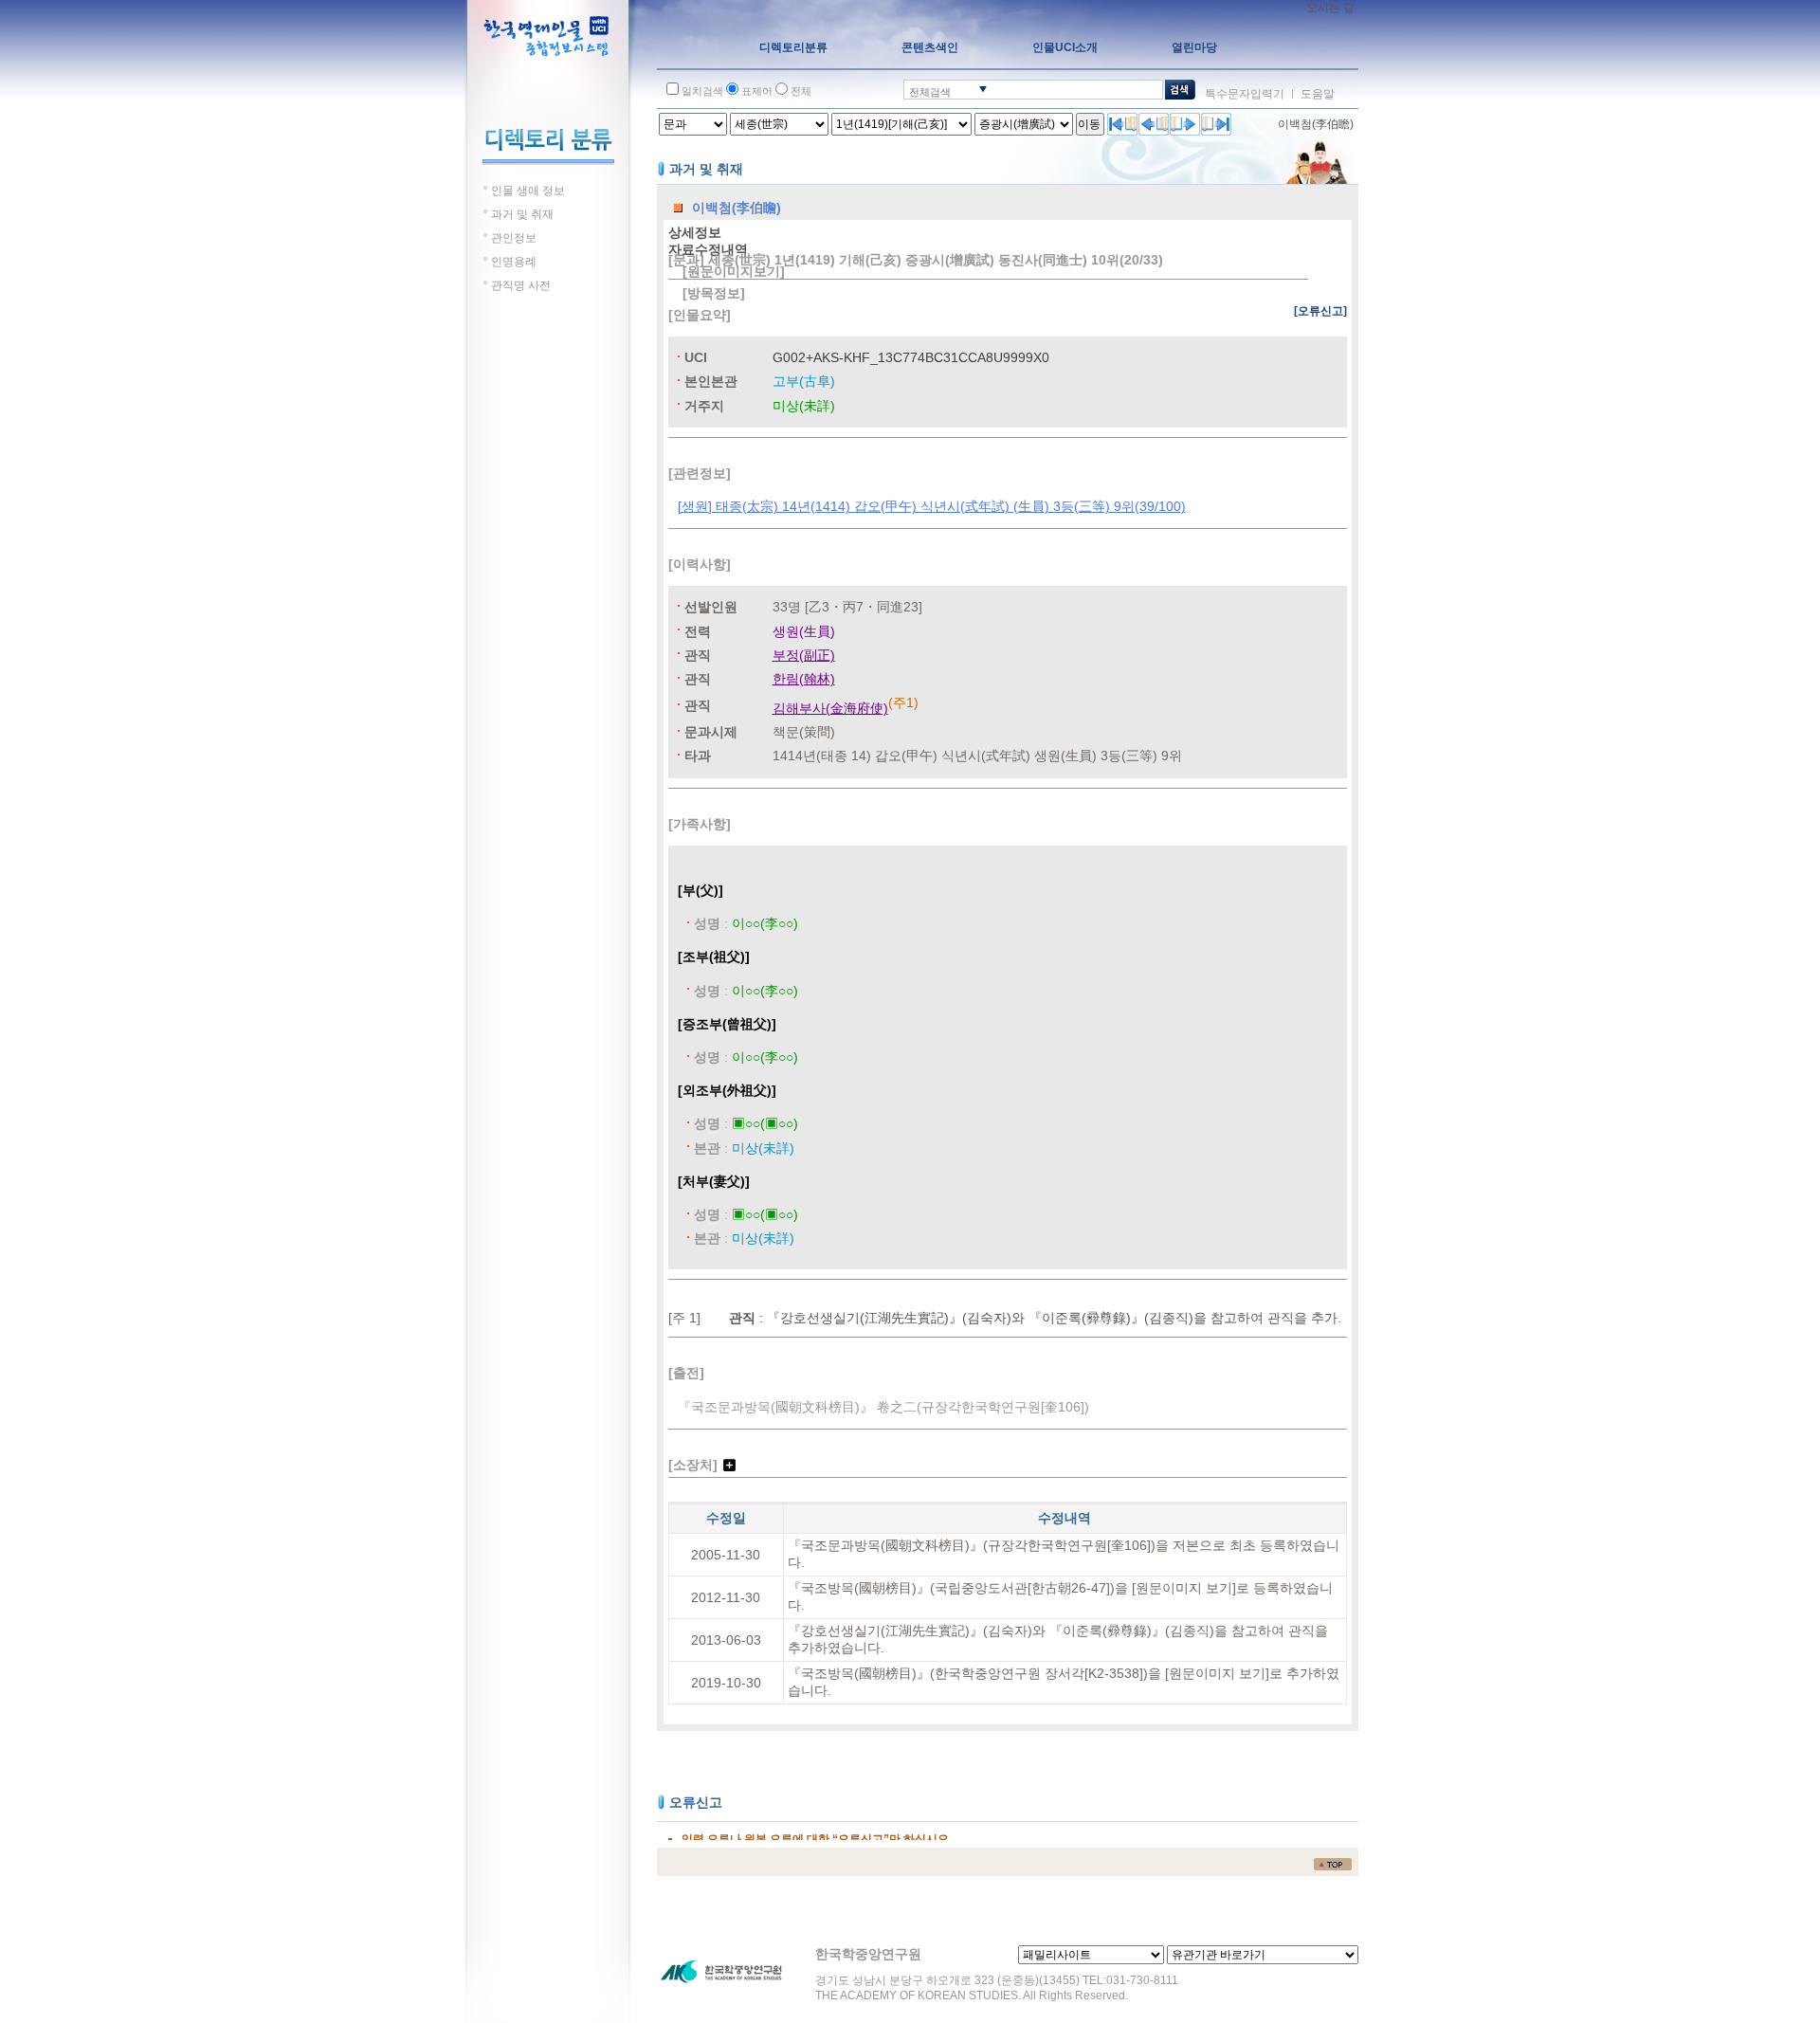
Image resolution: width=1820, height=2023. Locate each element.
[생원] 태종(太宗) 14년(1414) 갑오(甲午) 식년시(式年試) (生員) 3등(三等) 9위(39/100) (932, 506)
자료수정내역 (708, 249)
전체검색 (930, 92)
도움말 (1318, 94)
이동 (1089, 124)
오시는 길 (1330, 8)
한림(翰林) (804, 679)
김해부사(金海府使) (830, 708)
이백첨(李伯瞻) (1316, 124)
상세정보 (695, 232)
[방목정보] (714, 293)
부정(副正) (804, 655)
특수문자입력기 (1245, 94)
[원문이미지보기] (734, 271)
